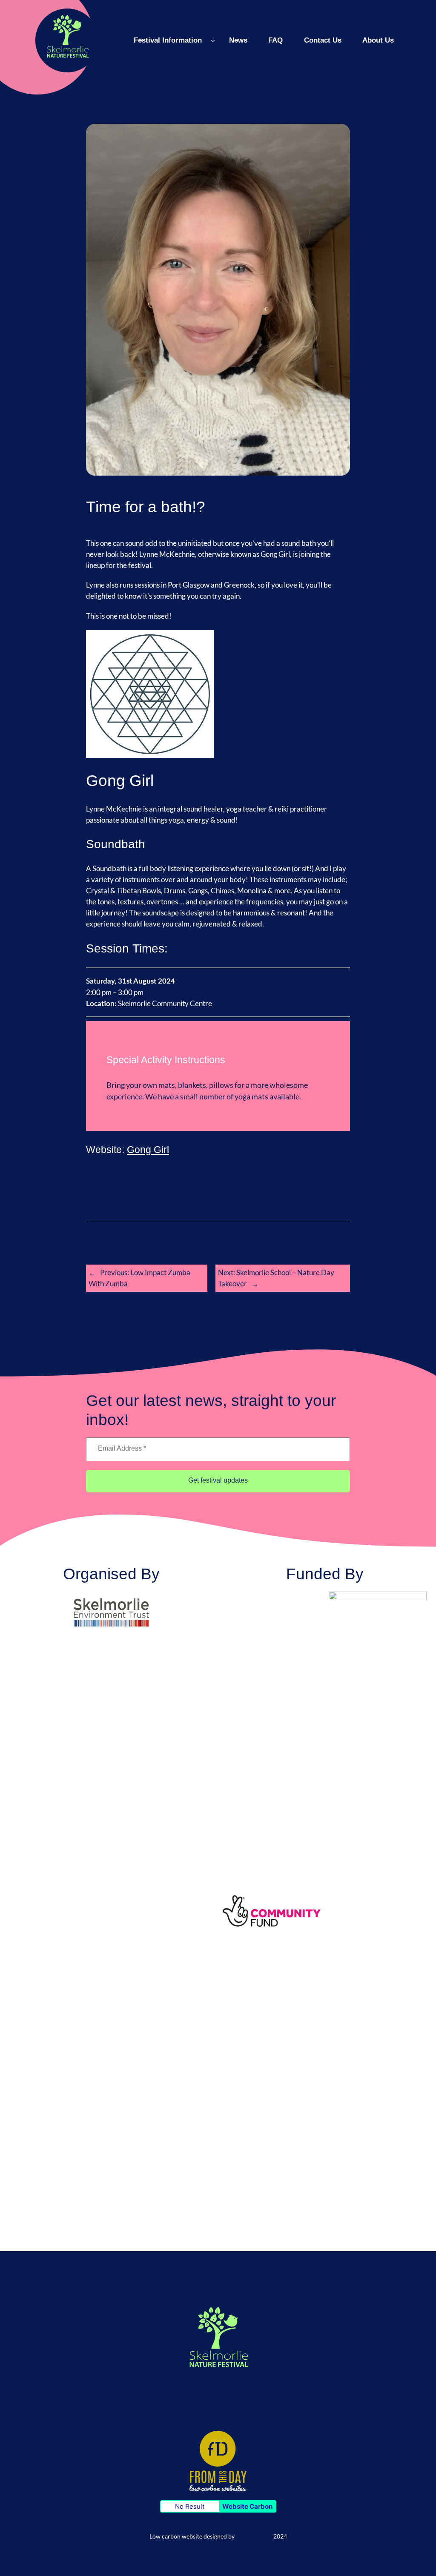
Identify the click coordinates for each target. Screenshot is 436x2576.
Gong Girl (148, 1150)
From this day (254, 2536)
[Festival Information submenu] (213, 40)
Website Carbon (247, 2506)
